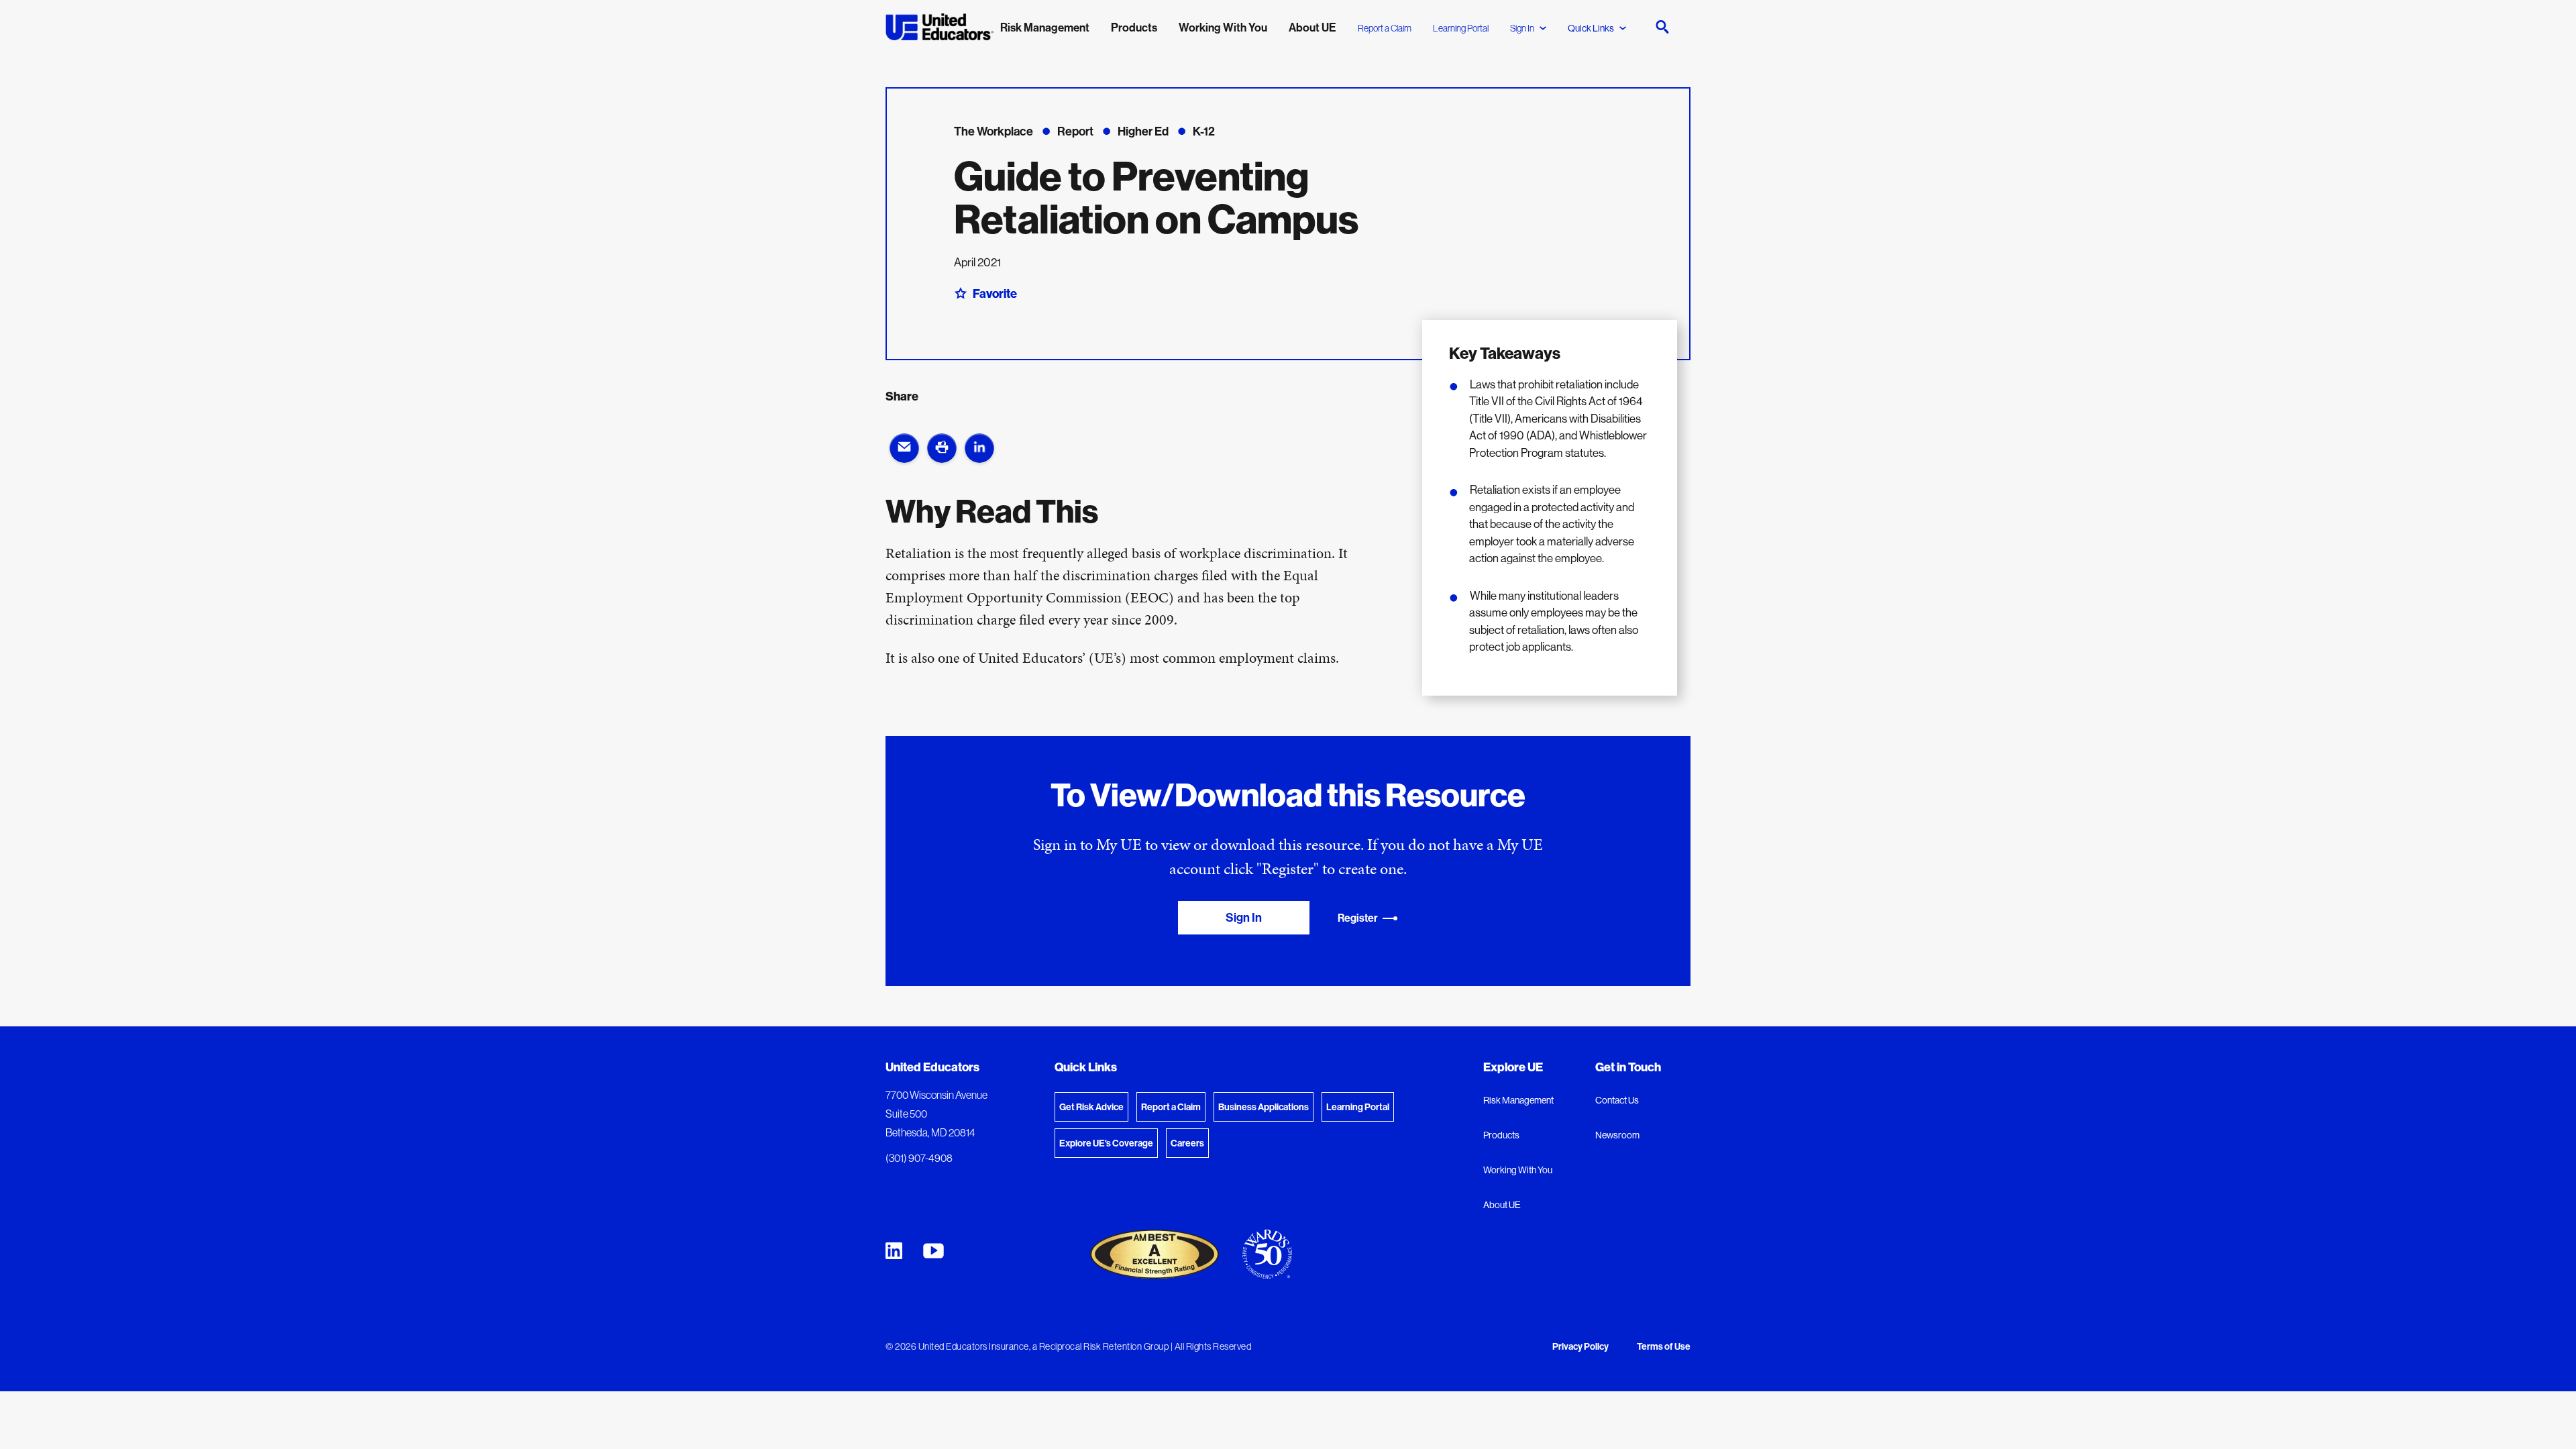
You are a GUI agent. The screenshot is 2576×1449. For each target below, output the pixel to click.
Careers (1187, 1143)
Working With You (1518, 1170)
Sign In (1522, 28)
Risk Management (1518, 1100)
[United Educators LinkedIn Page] (894, 1251)
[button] (904, 448)
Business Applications (1264, 1107)
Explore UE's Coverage (1106, 1143)
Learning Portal (1461, 28)
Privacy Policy (1580, 1347)
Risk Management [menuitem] (1045, 27)
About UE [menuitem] (1312, 27)
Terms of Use (1664, 1347)
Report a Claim (1385, 28)
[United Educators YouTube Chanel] (933, 1251)
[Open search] (1662, 27)
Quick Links (1591, 28)
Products (1501, 1135)
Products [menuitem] (1134, 27)
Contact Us (1617, 1100)
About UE (1502, 1205)
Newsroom (1617, 1135)
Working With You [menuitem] (1223, 27)
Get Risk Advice (1091, 1107)
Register (1358, 918)
